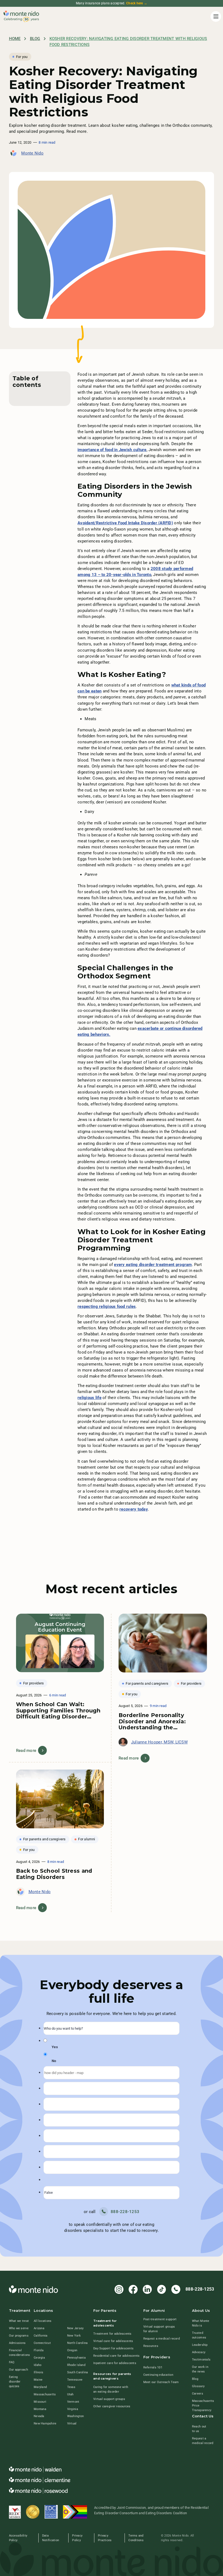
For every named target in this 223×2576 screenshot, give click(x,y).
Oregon (72, 2350)
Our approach (18, 2369)
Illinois (38, 2372)
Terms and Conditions (136, 2538)
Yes (55, 2047)
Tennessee (75, 2380)
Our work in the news (200, 2369)
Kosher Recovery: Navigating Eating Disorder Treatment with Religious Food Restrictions (128, 42)
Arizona (39, 2328)
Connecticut (42, 2343)
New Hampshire (45, 2423)
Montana (40, 2409)
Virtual (72, 2423)
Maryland (40, 2387)
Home (15, 39)
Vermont (73, 2402)
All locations (43, 2321)
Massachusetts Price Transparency (203, 2405)
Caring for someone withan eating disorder (111, 2389)
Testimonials (201, 2359)
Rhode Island (76, 2365)
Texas (71, 2387)
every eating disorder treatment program (153, 1265)
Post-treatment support (160, 2319)
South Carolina (78, 2372)
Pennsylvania (76, 2358)
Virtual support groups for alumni (159, 2329)
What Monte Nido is (201, 2323)
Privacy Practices (105, 2538)
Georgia (39, 2358)
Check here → (137, 3)
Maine (38, 2380)
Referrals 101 (153, 2367)
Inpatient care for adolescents (115, 2363)
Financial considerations (20, 2352)
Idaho (38, 2365)
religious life (89, 1398)
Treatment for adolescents (112, 2334)
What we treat (19, 2321)
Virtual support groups (109, 2399)
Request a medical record (162, 2338)
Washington (76, 2416)
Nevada (39, 2416)
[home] (21, 17)
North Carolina (78, 2343)
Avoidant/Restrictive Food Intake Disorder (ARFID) (125, 523)
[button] (215, 16)
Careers (198, 2393)
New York (74, 2335)
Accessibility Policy (18, 2538)
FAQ (12, 2362)
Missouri (40, 2402)
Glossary (198, 2386)
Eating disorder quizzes (15, 2381)
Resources (151, 2346)
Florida (39, 2350)
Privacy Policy (77, 2538)
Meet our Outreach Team (161, 2382)
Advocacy (199, 2352)
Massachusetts (45, 2394)
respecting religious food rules (107, 1307)
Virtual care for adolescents (113, 2341)
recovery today (134, 1509)
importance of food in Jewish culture (112, 450)
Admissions (17, 2343)
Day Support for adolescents (113, 2348)
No (54, 2061)
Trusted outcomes (199, 2335)
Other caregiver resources (112, 2406)
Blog (35, 39)
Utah (70, 2394)
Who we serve (19, 2328)
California (41, 2335)
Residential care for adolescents (116, 2356)
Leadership (200, 2345)
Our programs (19, 2335)
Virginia (73, 2409)
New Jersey (75, 2328)
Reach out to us (199, 2429)
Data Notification (51, 2538)
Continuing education (158, 2375)
